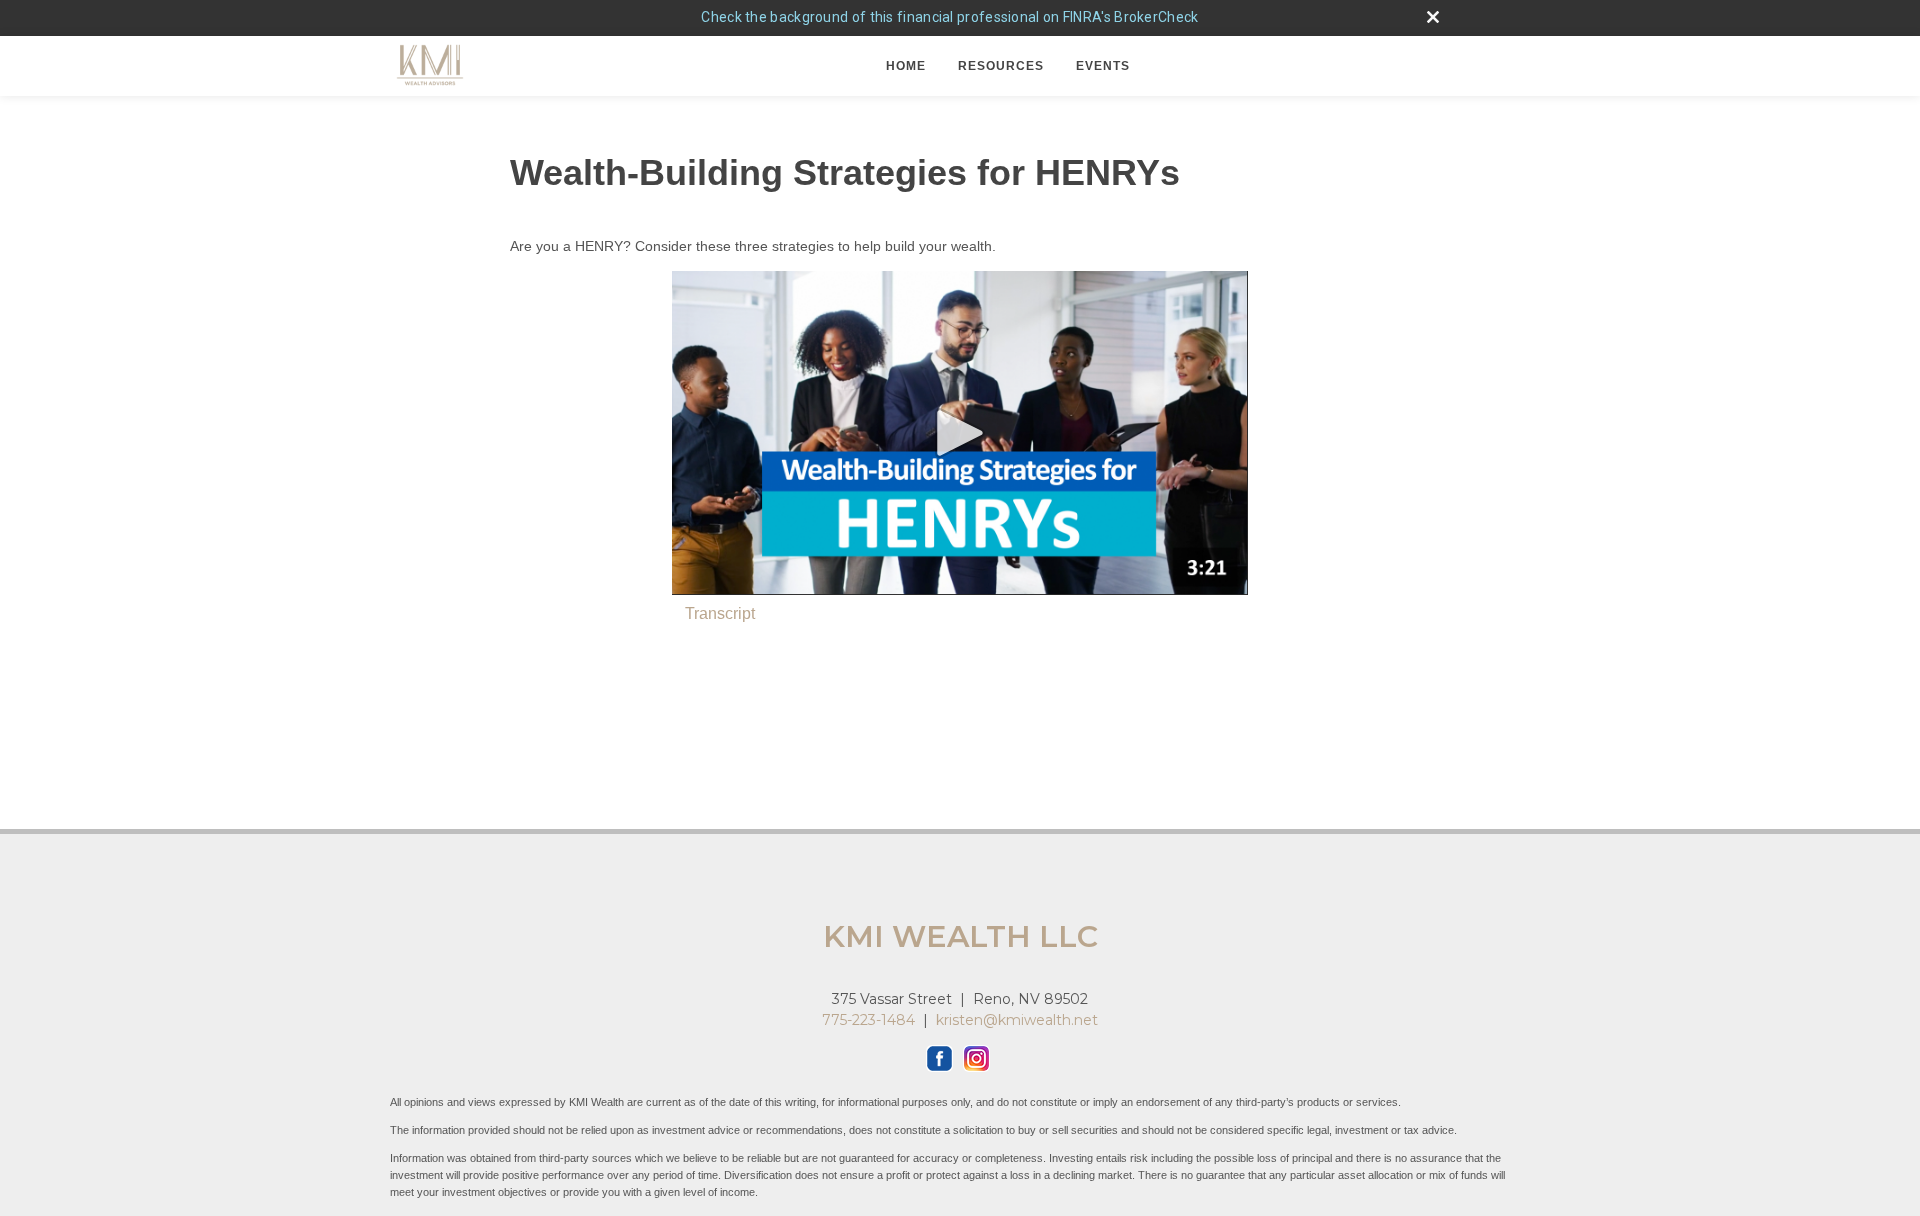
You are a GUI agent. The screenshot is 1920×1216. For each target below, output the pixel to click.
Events (1103, 66)
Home (906, 66)
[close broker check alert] (1433, 17)
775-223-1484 (868, 1020)
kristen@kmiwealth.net (1017, 1020)
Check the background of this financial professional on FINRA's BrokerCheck (949, 17)
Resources (1001, 66)
